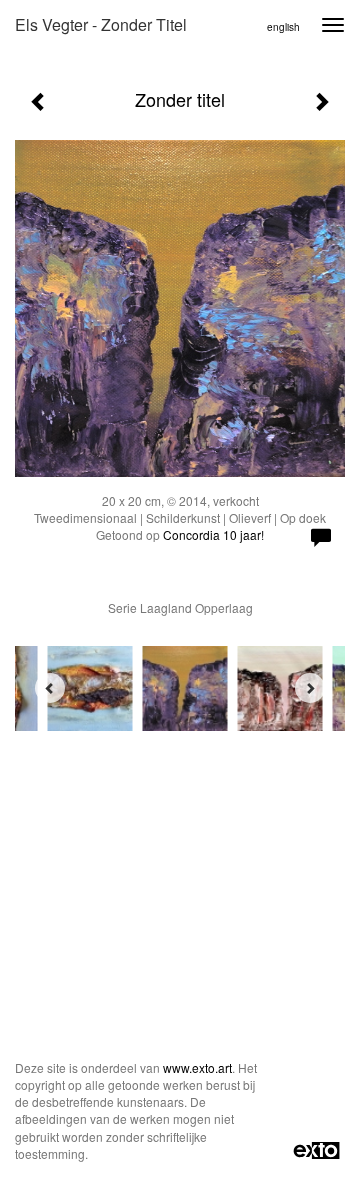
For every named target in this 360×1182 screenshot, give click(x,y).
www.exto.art (197, 1067)
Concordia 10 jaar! (213, 534)
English (283, 27)
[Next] (310, 688)
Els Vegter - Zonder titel (101, 24)
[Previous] (50, 688)
